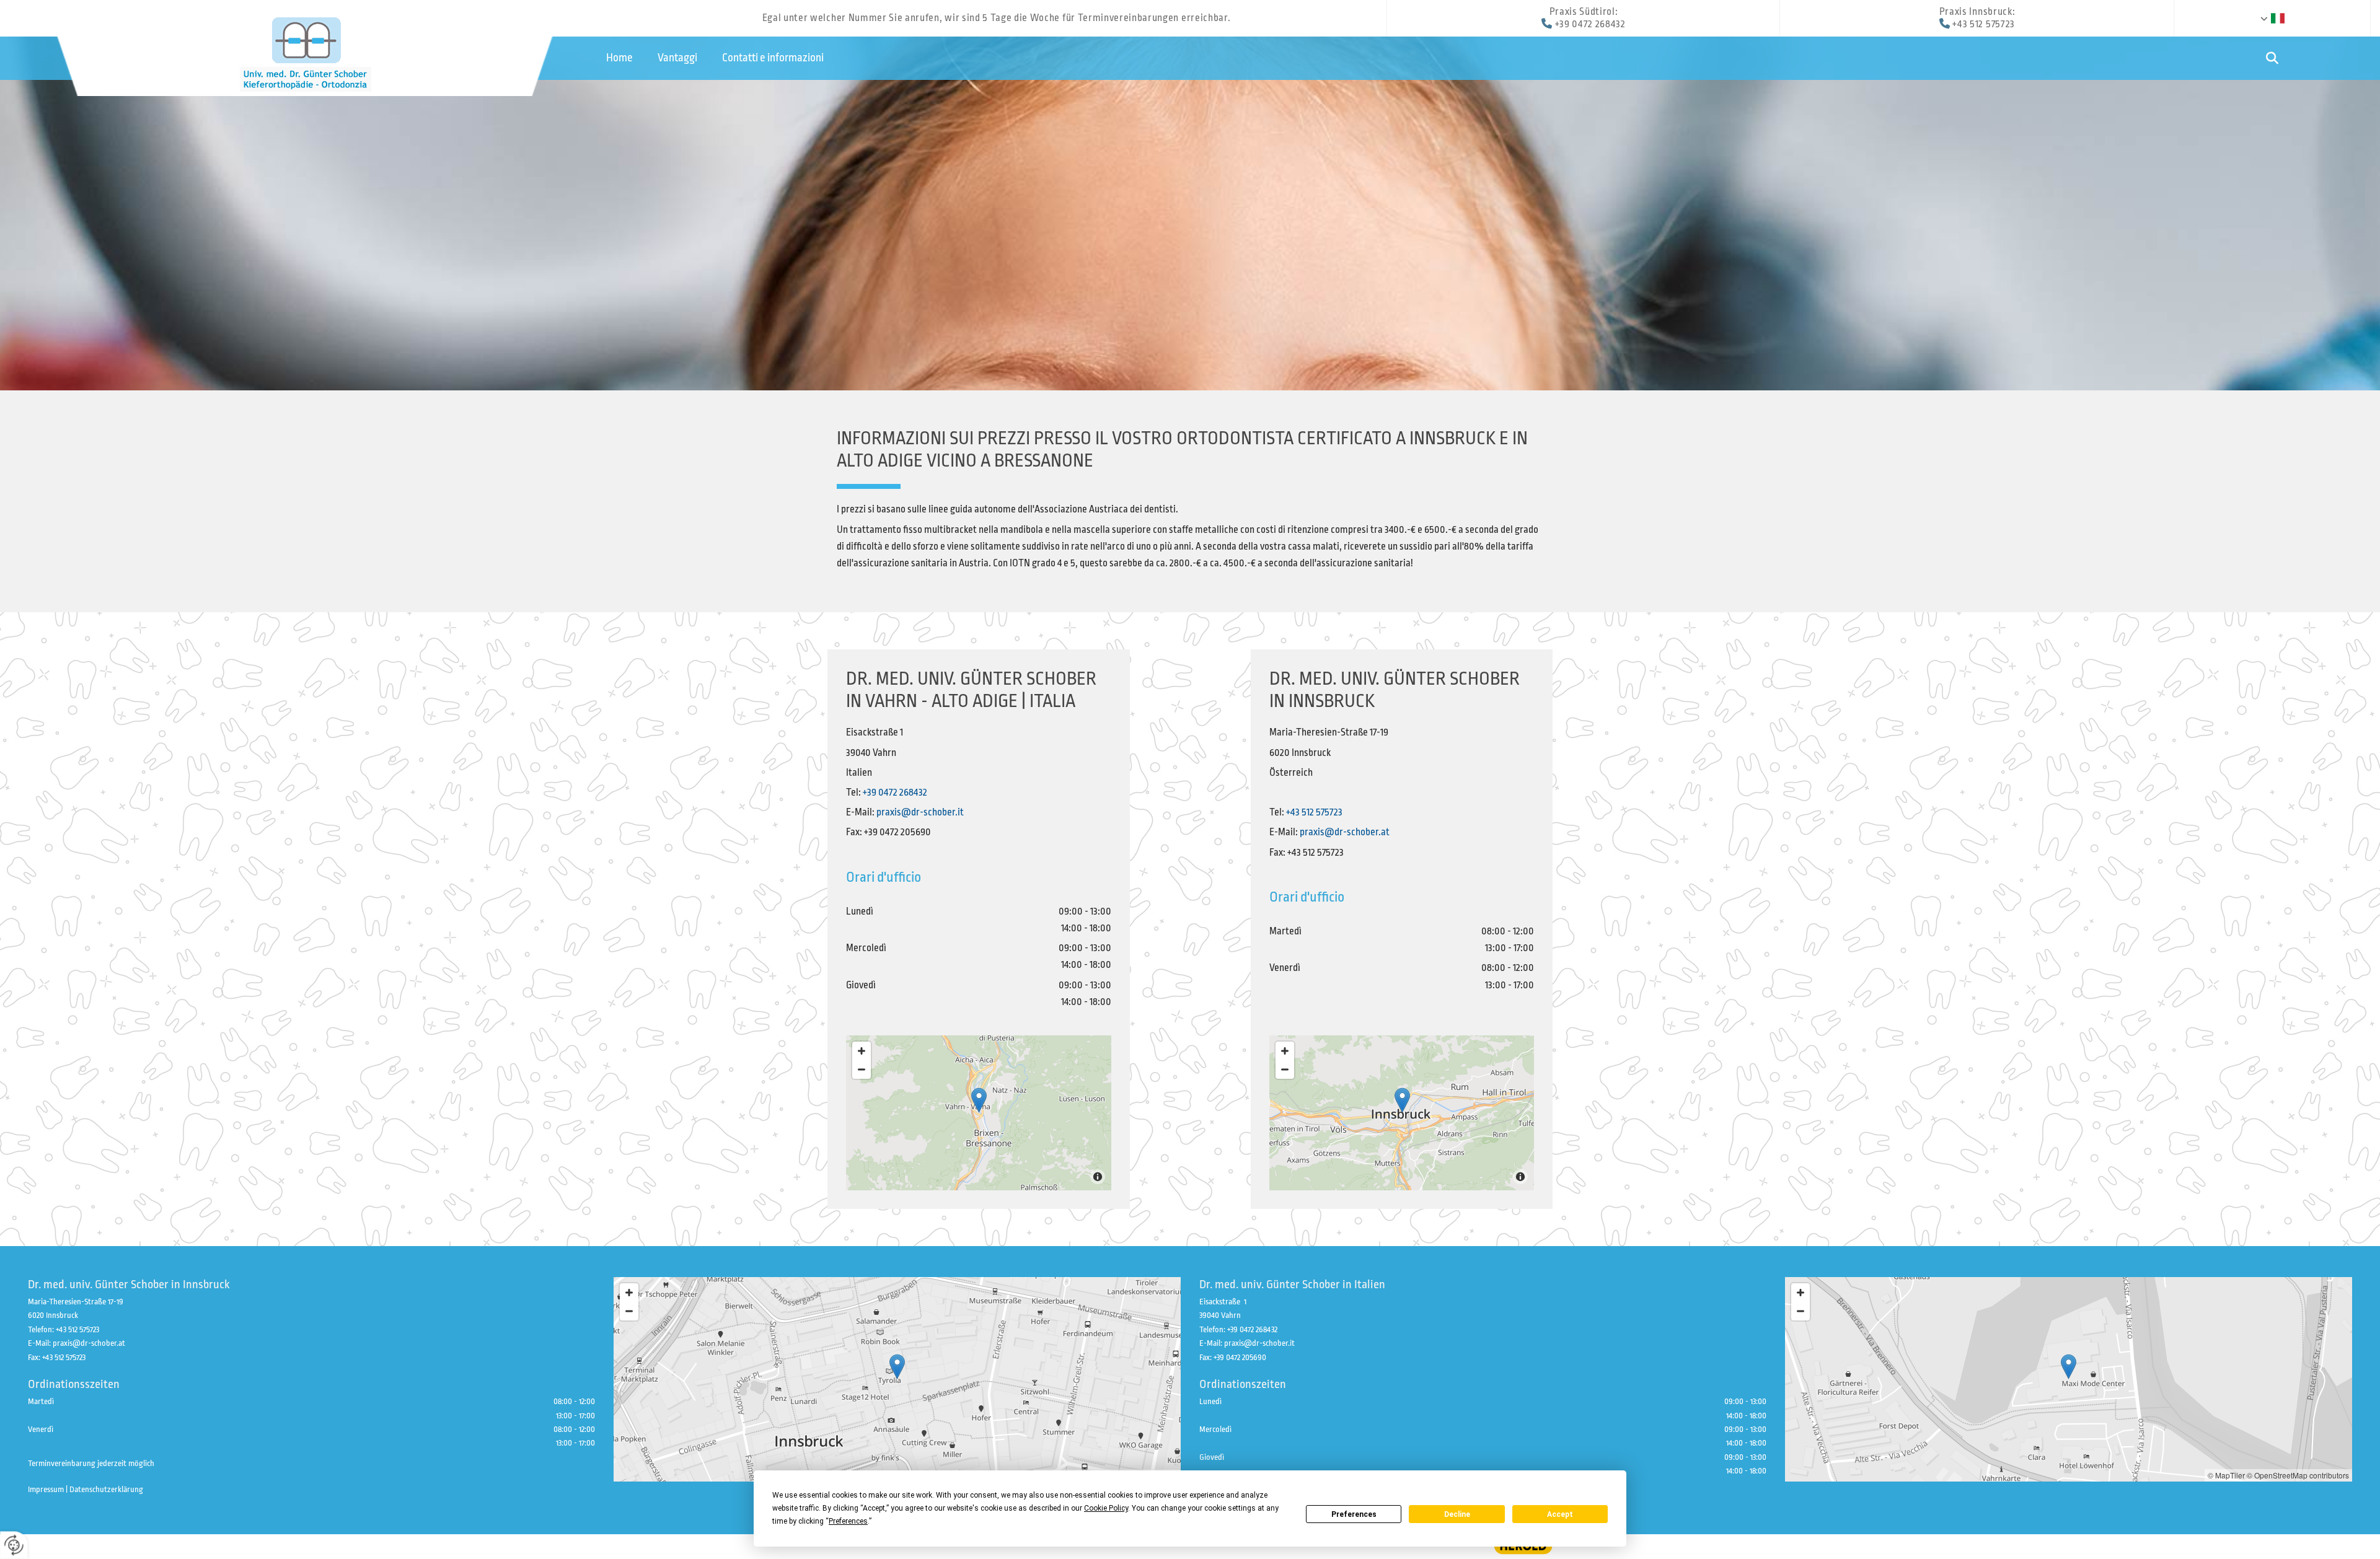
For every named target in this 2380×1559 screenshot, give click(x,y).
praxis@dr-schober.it (920, 812)
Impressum (46, 1489)
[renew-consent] (14, 1545)
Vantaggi (677, 58)
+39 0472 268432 (1590, 24)
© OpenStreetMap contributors (2298, 1475)
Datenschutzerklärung (106, 1489)
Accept (1560, 1514)
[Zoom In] (862, 1051)
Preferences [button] (848, 1521)
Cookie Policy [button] (1106, 1508)
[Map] (979, 1113)
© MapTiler (2226, 1475)
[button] (979, 1100)
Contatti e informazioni (773, 58)
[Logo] (305, 52)
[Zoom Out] (862, 1069)
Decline (1457, 1514)
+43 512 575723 (1984, 24)
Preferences (1354, 1514)
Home (619, 58)
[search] (2272, 59)
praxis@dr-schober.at (1345, 832)
